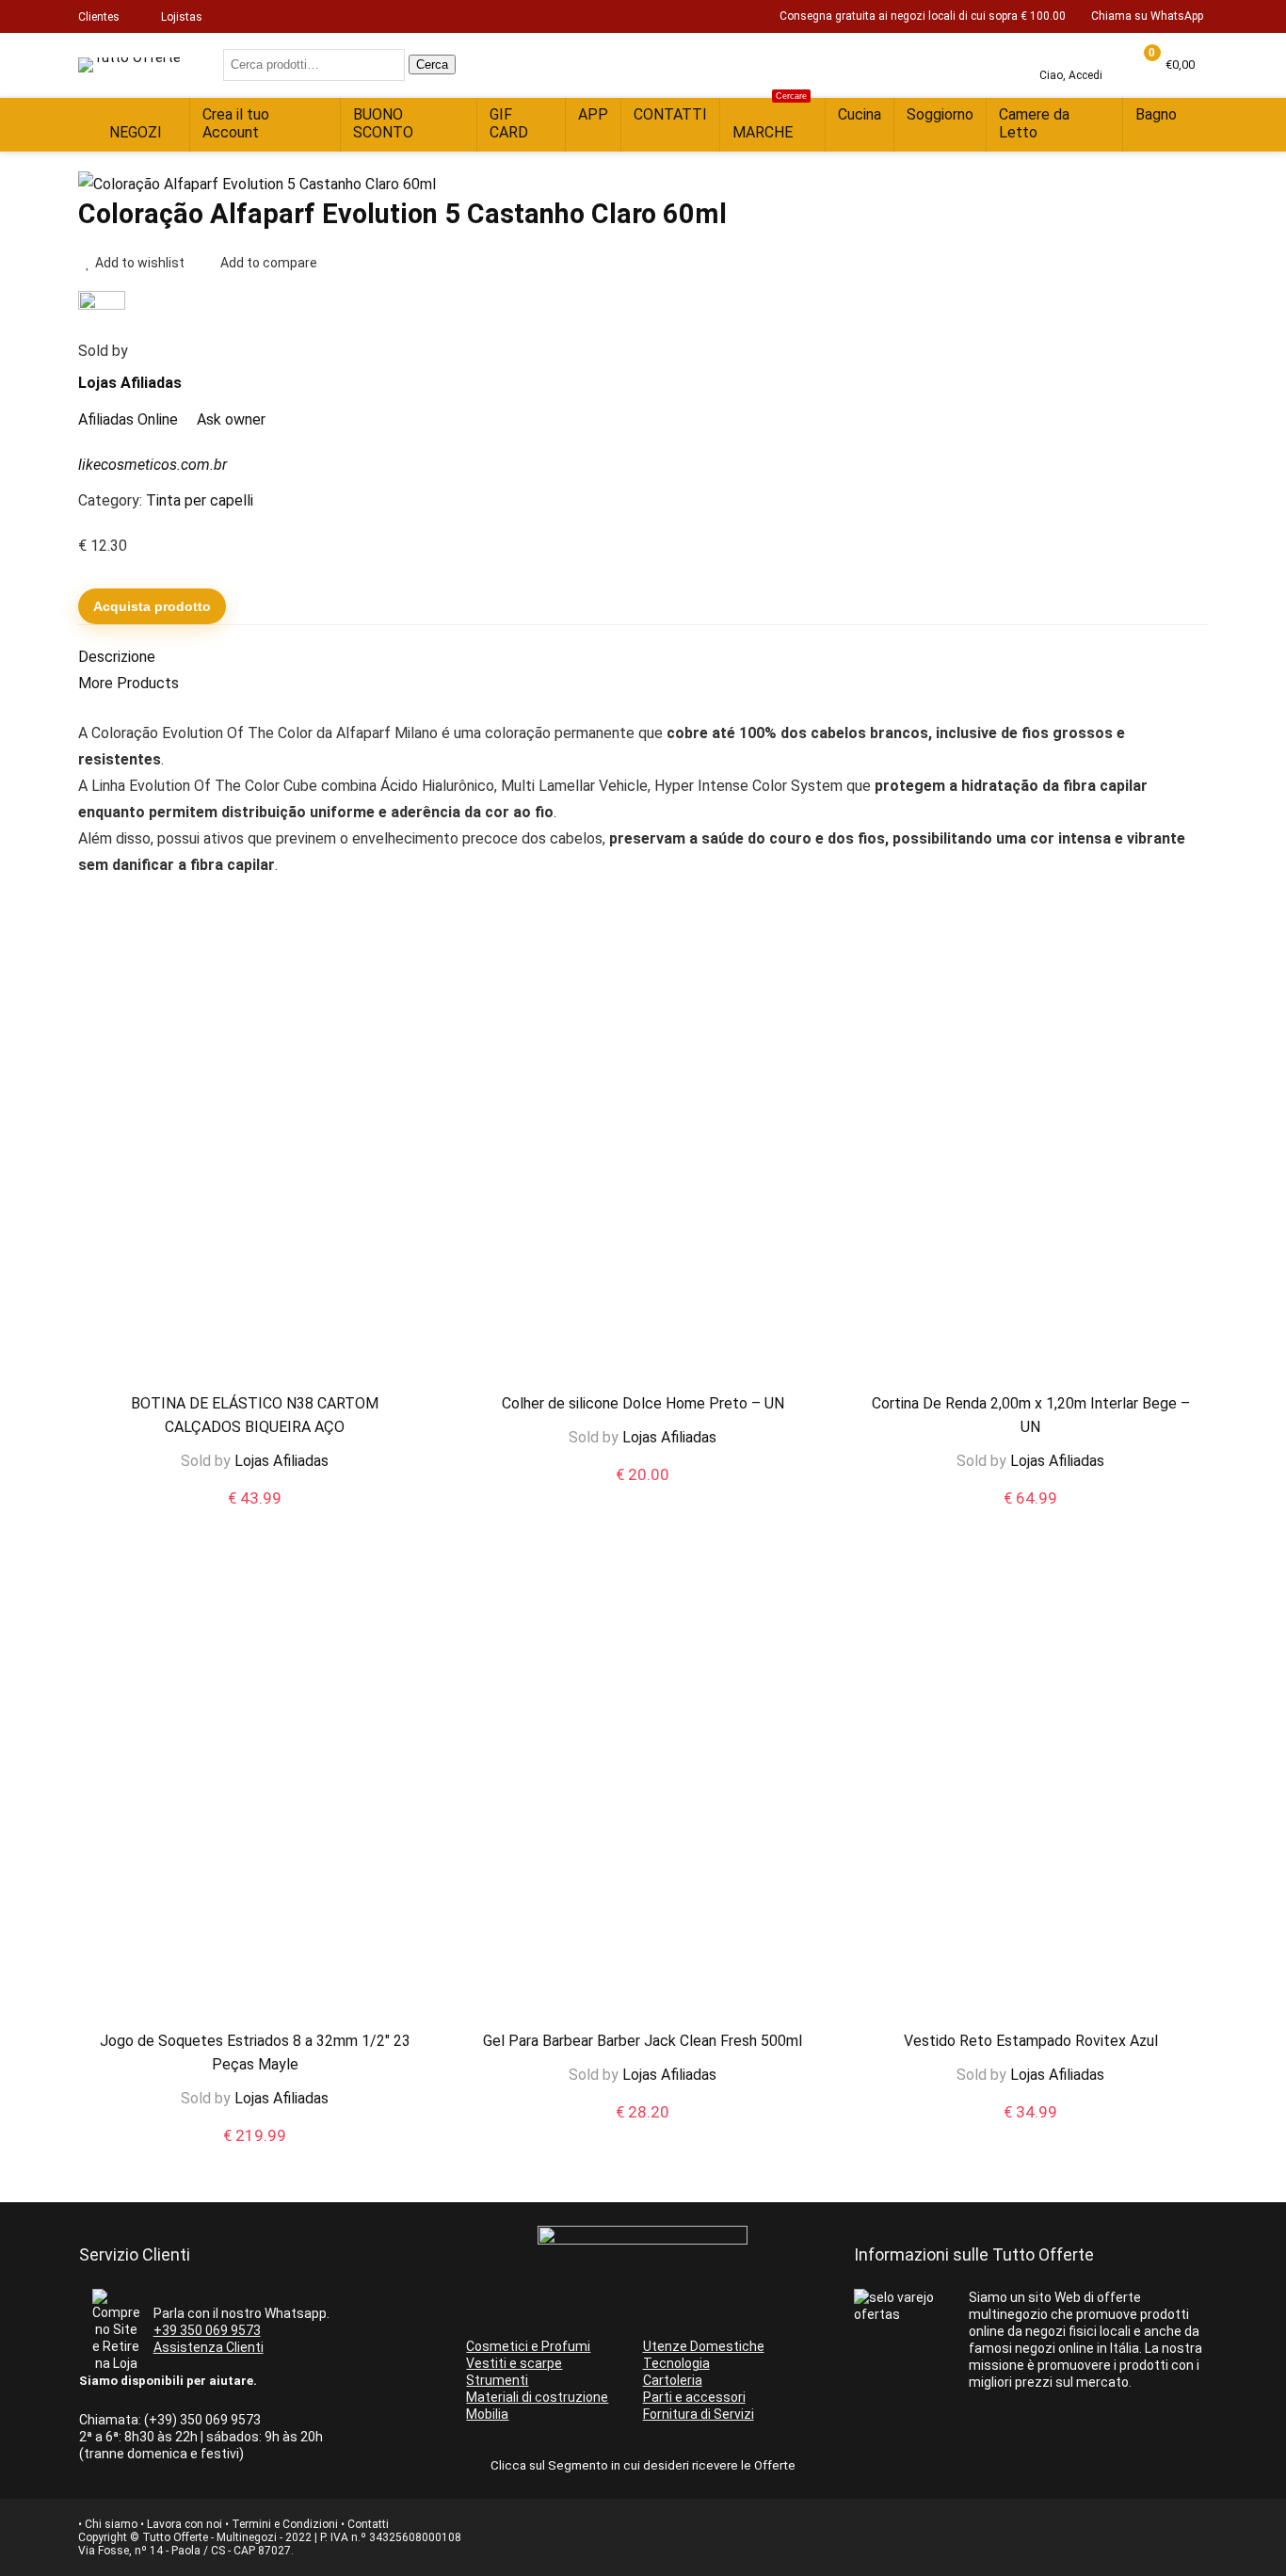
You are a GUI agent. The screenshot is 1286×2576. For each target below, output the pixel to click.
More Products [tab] (129, 683)
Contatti (368, 2524)
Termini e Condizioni (285, 2524)
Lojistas (182, 17)
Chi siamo (111, 2524)
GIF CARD (509, 123)
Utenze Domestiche (704, 2346)
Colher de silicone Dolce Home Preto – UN (643, 1403)
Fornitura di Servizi (699, 2414)
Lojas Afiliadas (130, 383)
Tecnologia (676, 2363)
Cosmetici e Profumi (528, 2346)
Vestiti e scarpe (514, 2363)
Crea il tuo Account (236, 123)
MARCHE (770, 120)
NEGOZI (136, 132)
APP (593, 114)
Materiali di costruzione (537, 2397)
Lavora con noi (185, 2524)
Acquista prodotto (152, 606)
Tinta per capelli (200, 500)
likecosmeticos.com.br (153, 465)
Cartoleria (673, 2380)
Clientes (99, 17)
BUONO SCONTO (383, 123)
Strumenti (497, 2380)
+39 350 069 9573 (207, 2330)
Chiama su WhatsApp (1147, 16)
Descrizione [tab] (117, 657)
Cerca (432, 64)
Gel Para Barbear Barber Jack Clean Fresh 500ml (643, 2041)
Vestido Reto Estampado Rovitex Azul (1031, 2041)
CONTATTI (670, 114)
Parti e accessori (694, 2397)
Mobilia (487, 2414)
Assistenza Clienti (209, 2347)
